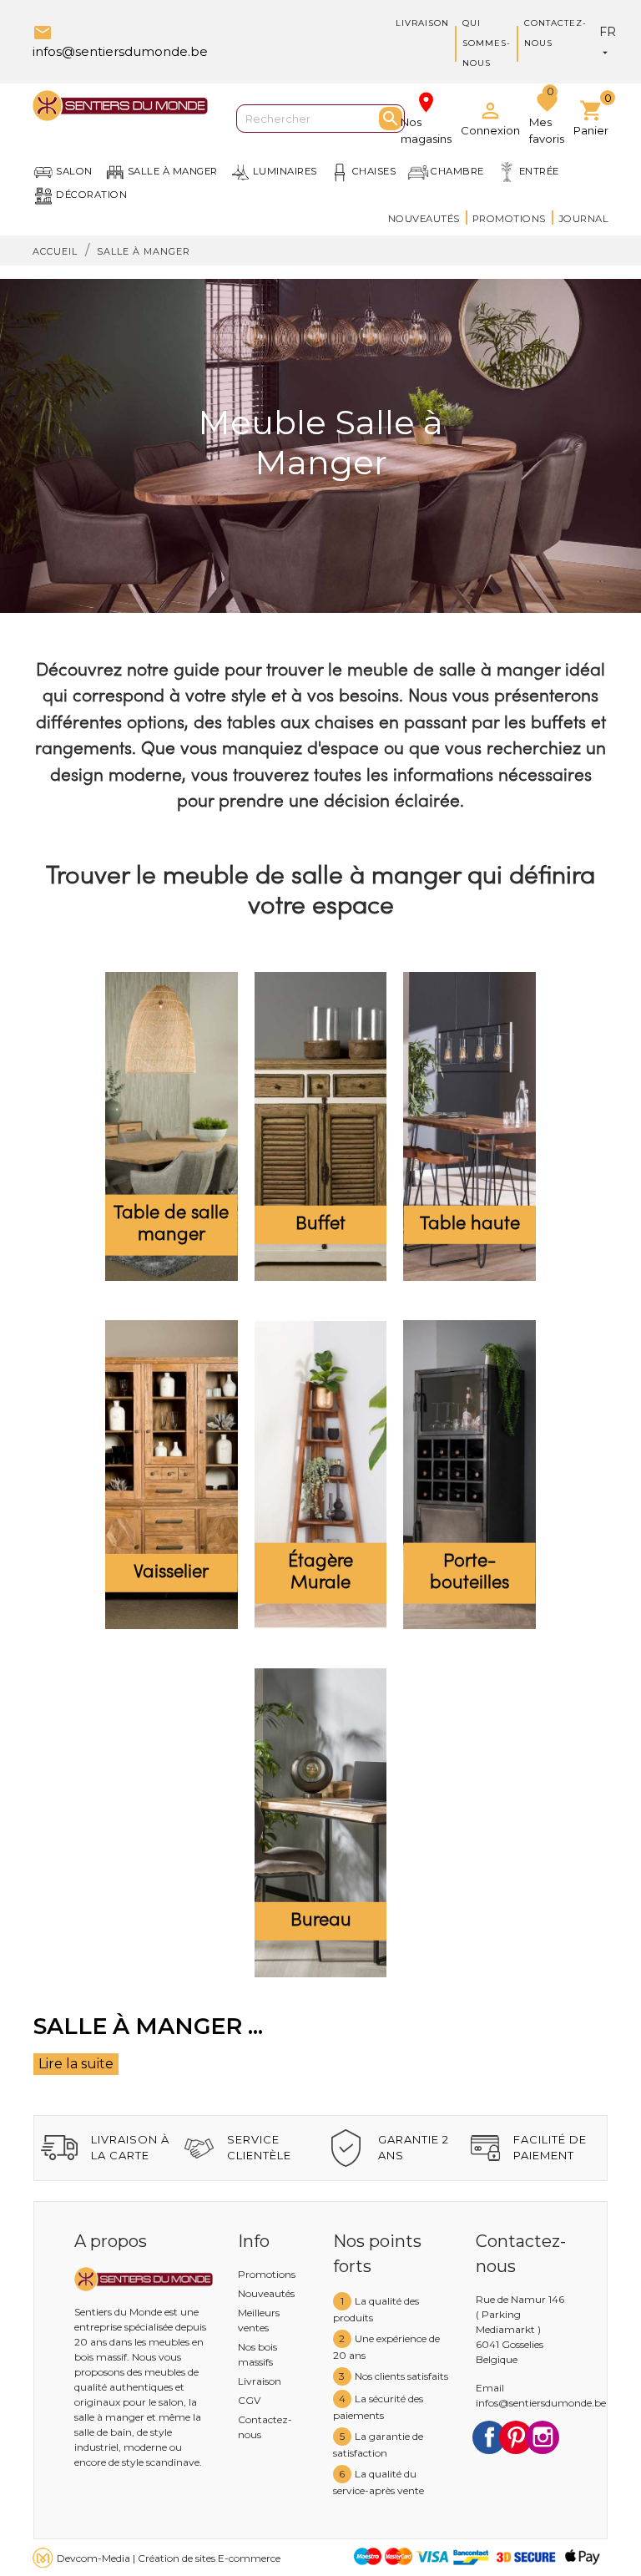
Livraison (422, 23)
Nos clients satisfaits (401, 2376)
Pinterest (516, 2437)
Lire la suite (76, 2064)
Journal (584, 219)
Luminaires (285, 171)
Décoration (91, 195)
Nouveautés (424, 219)
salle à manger (173, 171)
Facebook (489, 2437)
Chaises (374, 171)
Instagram (543, 2437)
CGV (249, 2400)
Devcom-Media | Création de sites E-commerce (169, 2558)
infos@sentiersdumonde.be (541, 2403)
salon (74, 171)
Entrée (539, 171)
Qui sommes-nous (487, 43)
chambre (457, 171)
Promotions (509, 219)
